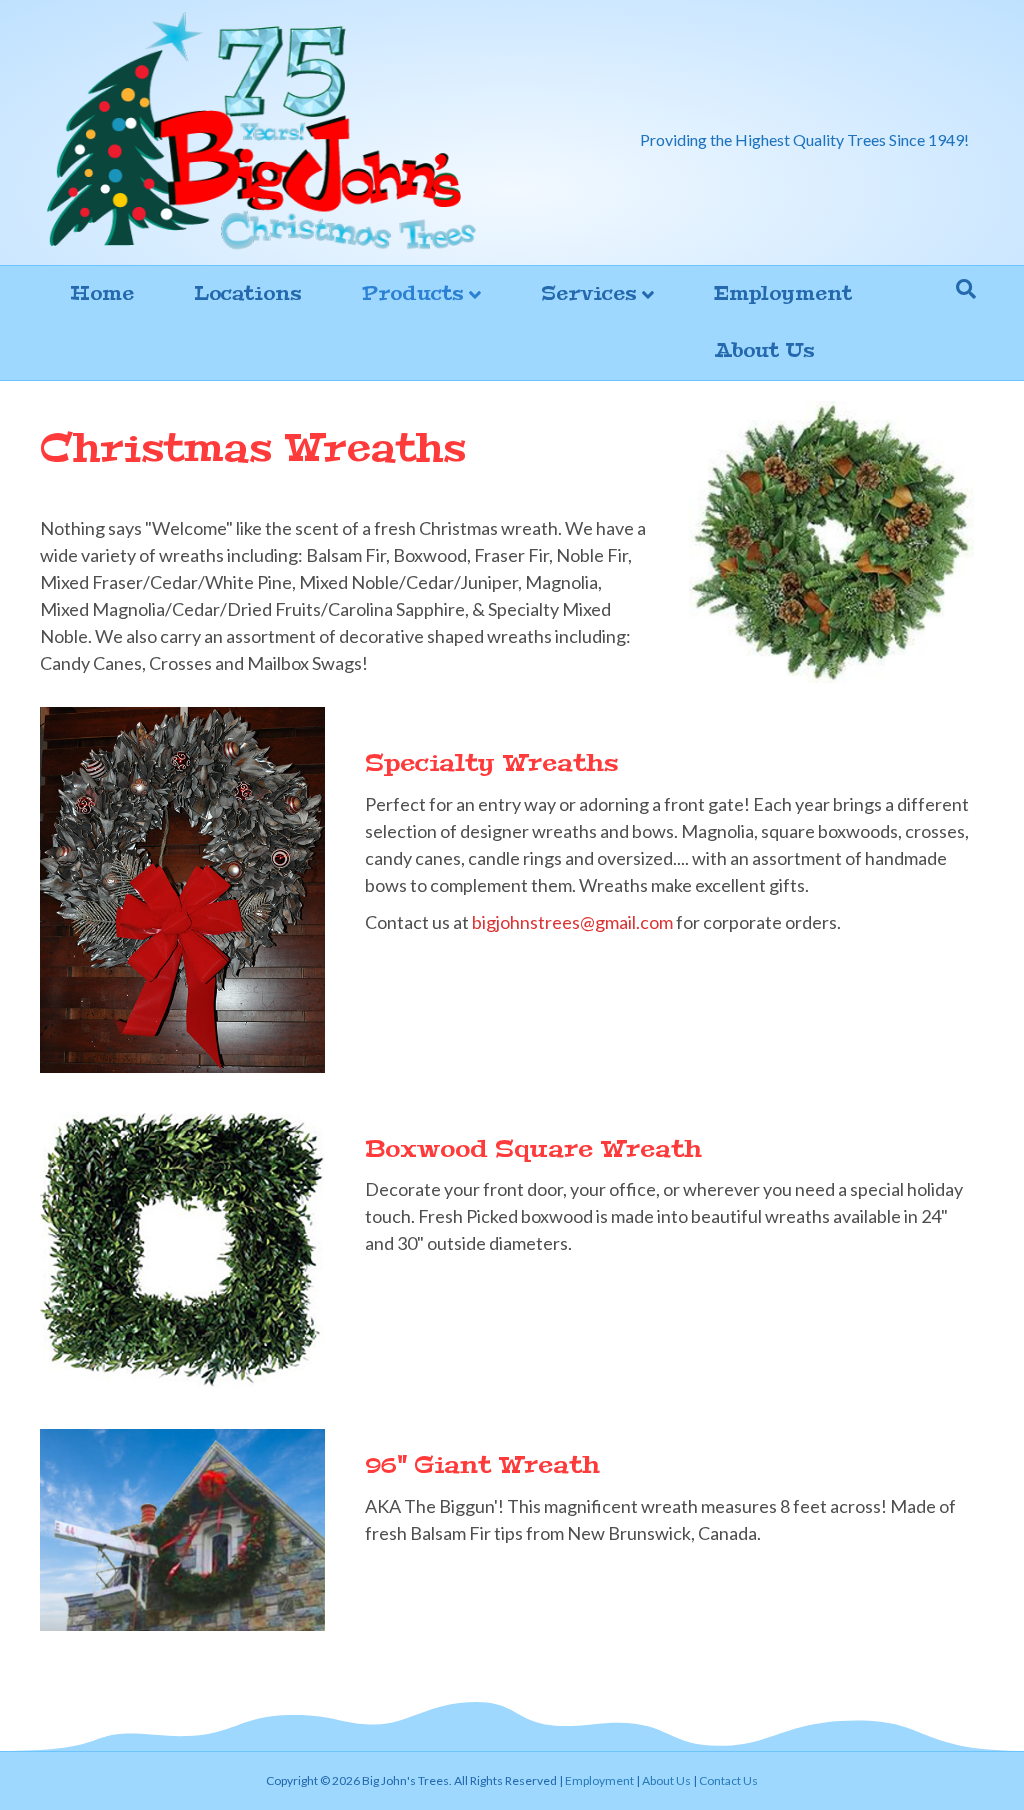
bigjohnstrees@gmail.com (572, 922)
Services (589, 293)
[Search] (966, 289)
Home (102, 293)
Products (413, 293)
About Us (764, 350)
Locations (248, 293)
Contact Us (728, 1780)
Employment (783, 293)
